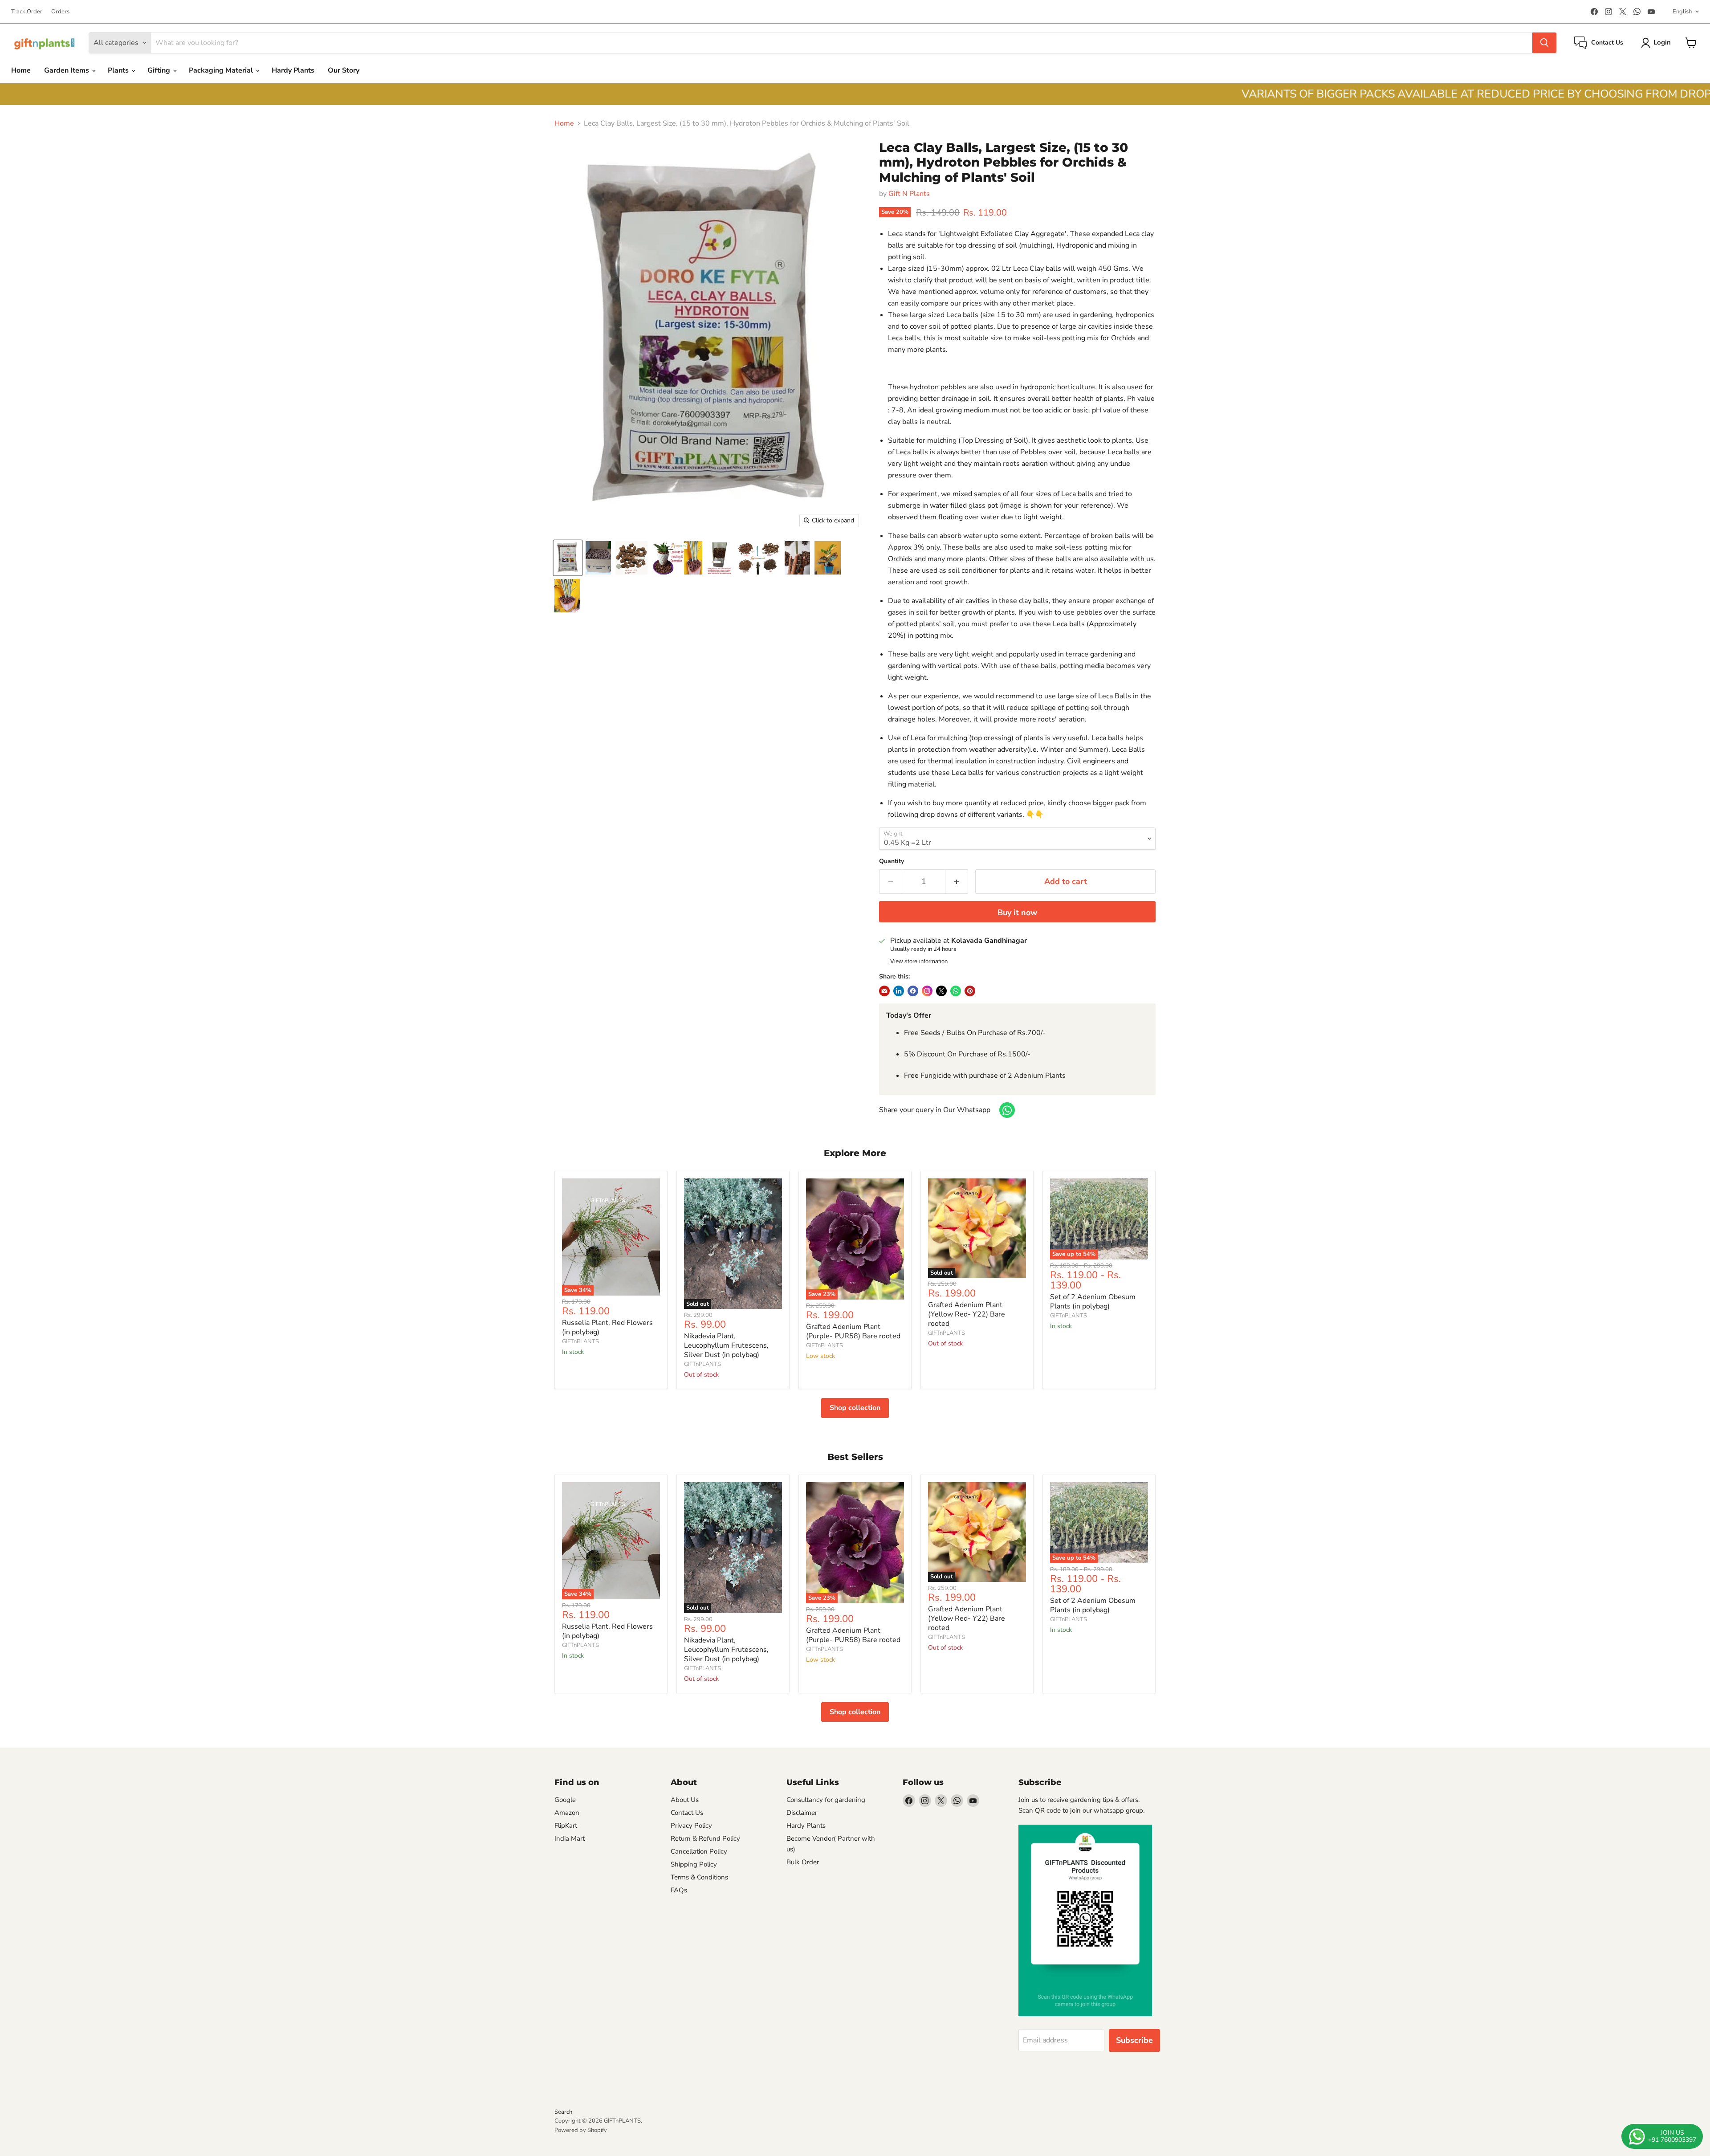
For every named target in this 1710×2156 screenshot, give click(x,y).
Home (21, 70)
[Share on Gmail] (899, 991)
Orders (60, 12)
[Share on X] (941, 991)
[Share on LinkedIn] (884, 991)
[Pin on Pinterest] (970, 991)
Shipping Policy (694, 1864)
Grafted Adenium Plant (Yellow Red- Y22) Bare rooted (967, 1314)
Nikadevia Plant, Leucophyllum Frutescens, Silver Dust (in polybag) (726, 1345)
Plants (119, 70)
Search (563, 2112)
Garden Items (67, 70)
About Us (685, 1800)
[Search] (1544, 43)
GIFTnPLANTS (580, 1341)
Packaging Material (222, 70)
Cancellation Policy (699, 1851)
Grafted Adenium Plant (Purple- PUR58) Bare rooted (853, 1331)
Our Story (344, 70)
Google (565, 1800)
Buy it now (1017, 913)
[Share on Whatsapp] (956, 991)
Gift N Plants (909, 194)
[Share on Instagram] (927, 991)
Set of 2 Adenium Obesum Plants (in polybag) (1093, 1302)
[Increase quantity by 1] (957, 882)
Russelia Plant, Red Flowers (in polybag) (607, 1327)
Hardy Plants (293, 70)
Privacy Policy (691, 1826)
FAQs (679, 1890)
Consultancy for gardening (826, 1800)
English (1682, 12)
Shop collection (855, 1408)
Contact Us (687, 1813)
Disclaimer (802, 1813)
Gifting (160, 70)
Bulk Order (803, 1862)
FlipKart (566, 1826)
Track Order (27, 12)
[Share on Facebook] (913, 991)
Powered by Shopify (581, 2130)
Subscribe (1134, 2040)
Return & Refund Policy (705, 1838)
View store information (919, 962)
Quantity (892, 861)
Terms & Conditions (699, 1877)
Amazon (567, 1813)
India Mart (570, 1838)
